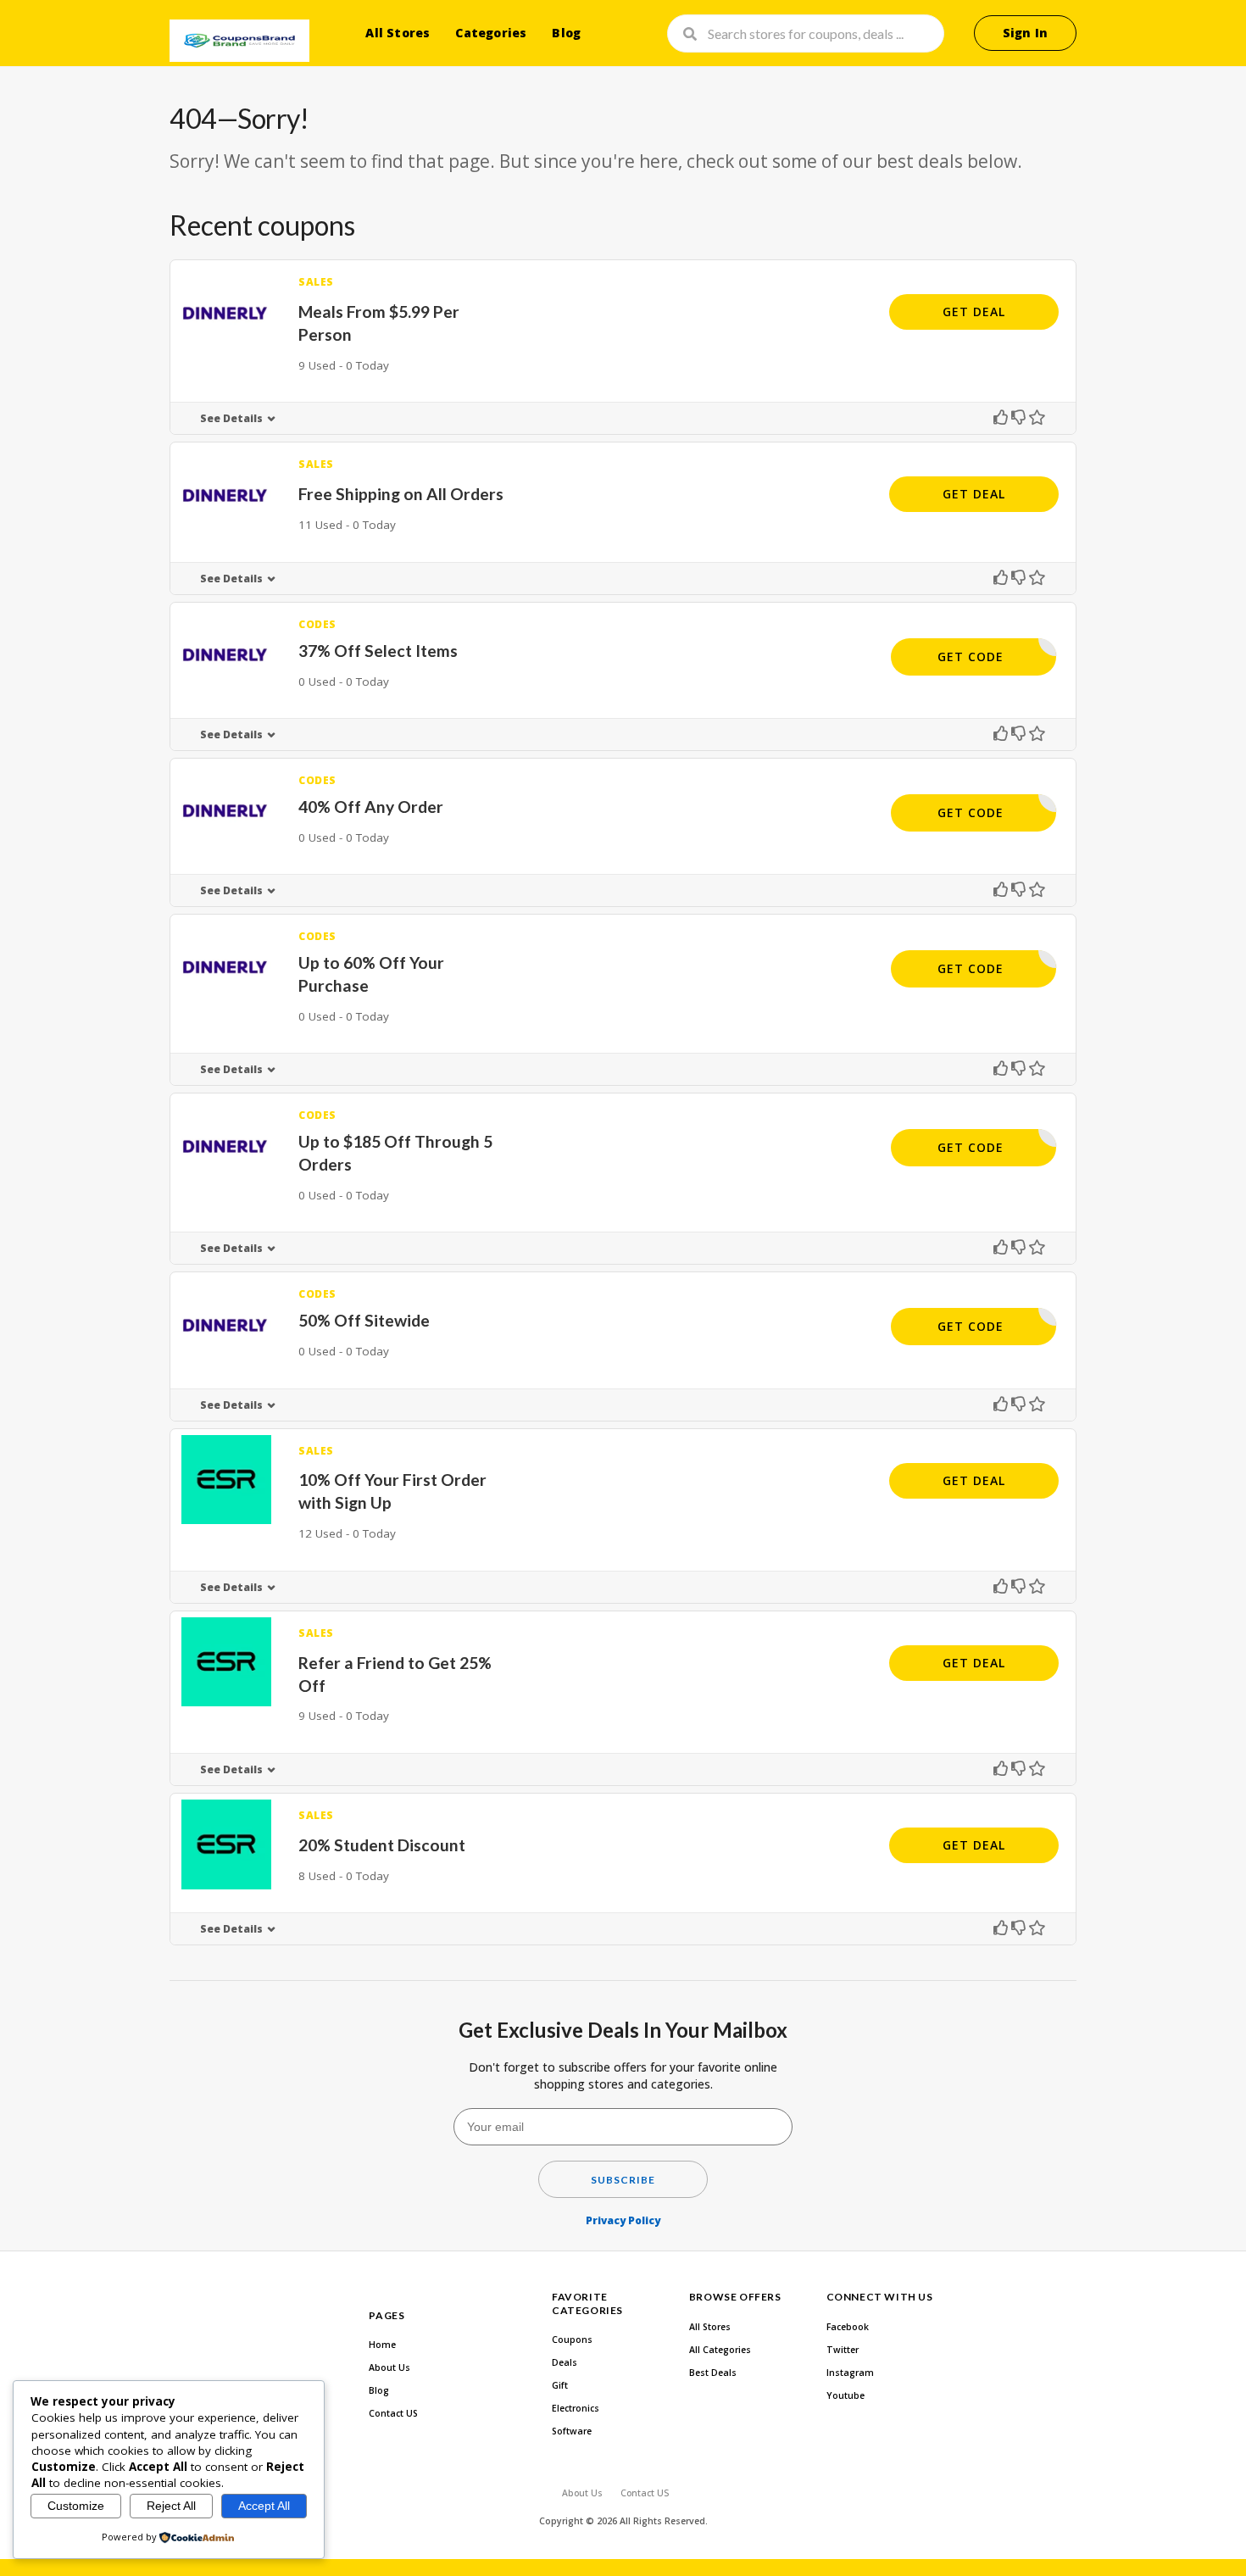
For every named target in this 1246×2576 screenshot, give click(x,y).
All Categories (720, 2350)
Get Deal (974, 312)
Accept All (264, 2506)
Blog (566, 33)
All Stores (398, 33)
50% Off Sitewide (364, 1320)
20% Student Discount (382, 1845)
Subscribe (623, 2180)
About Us (389, 2367)
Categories (491, 33)
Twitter (843, 2350)
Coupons (572, 2340)
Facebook (848, 2327)
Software (572, 2431)
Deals (565, 2362)
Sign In (1025, 33)
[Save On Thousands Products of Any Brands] (239, 41)
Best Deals (713, 2373)
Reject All (171, 2506)
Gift (560, 2385)
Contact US (393, 2413)
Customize (76, 2506)
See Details (231, 418)
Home (382, 2345)
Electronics (576, 2408)
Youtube (845, 2395)
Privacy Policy (623, 2220)
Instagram (850, 2373)
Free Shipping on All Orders (401, 494)
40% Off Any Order (371, 807)
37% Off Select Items (378, 651)
